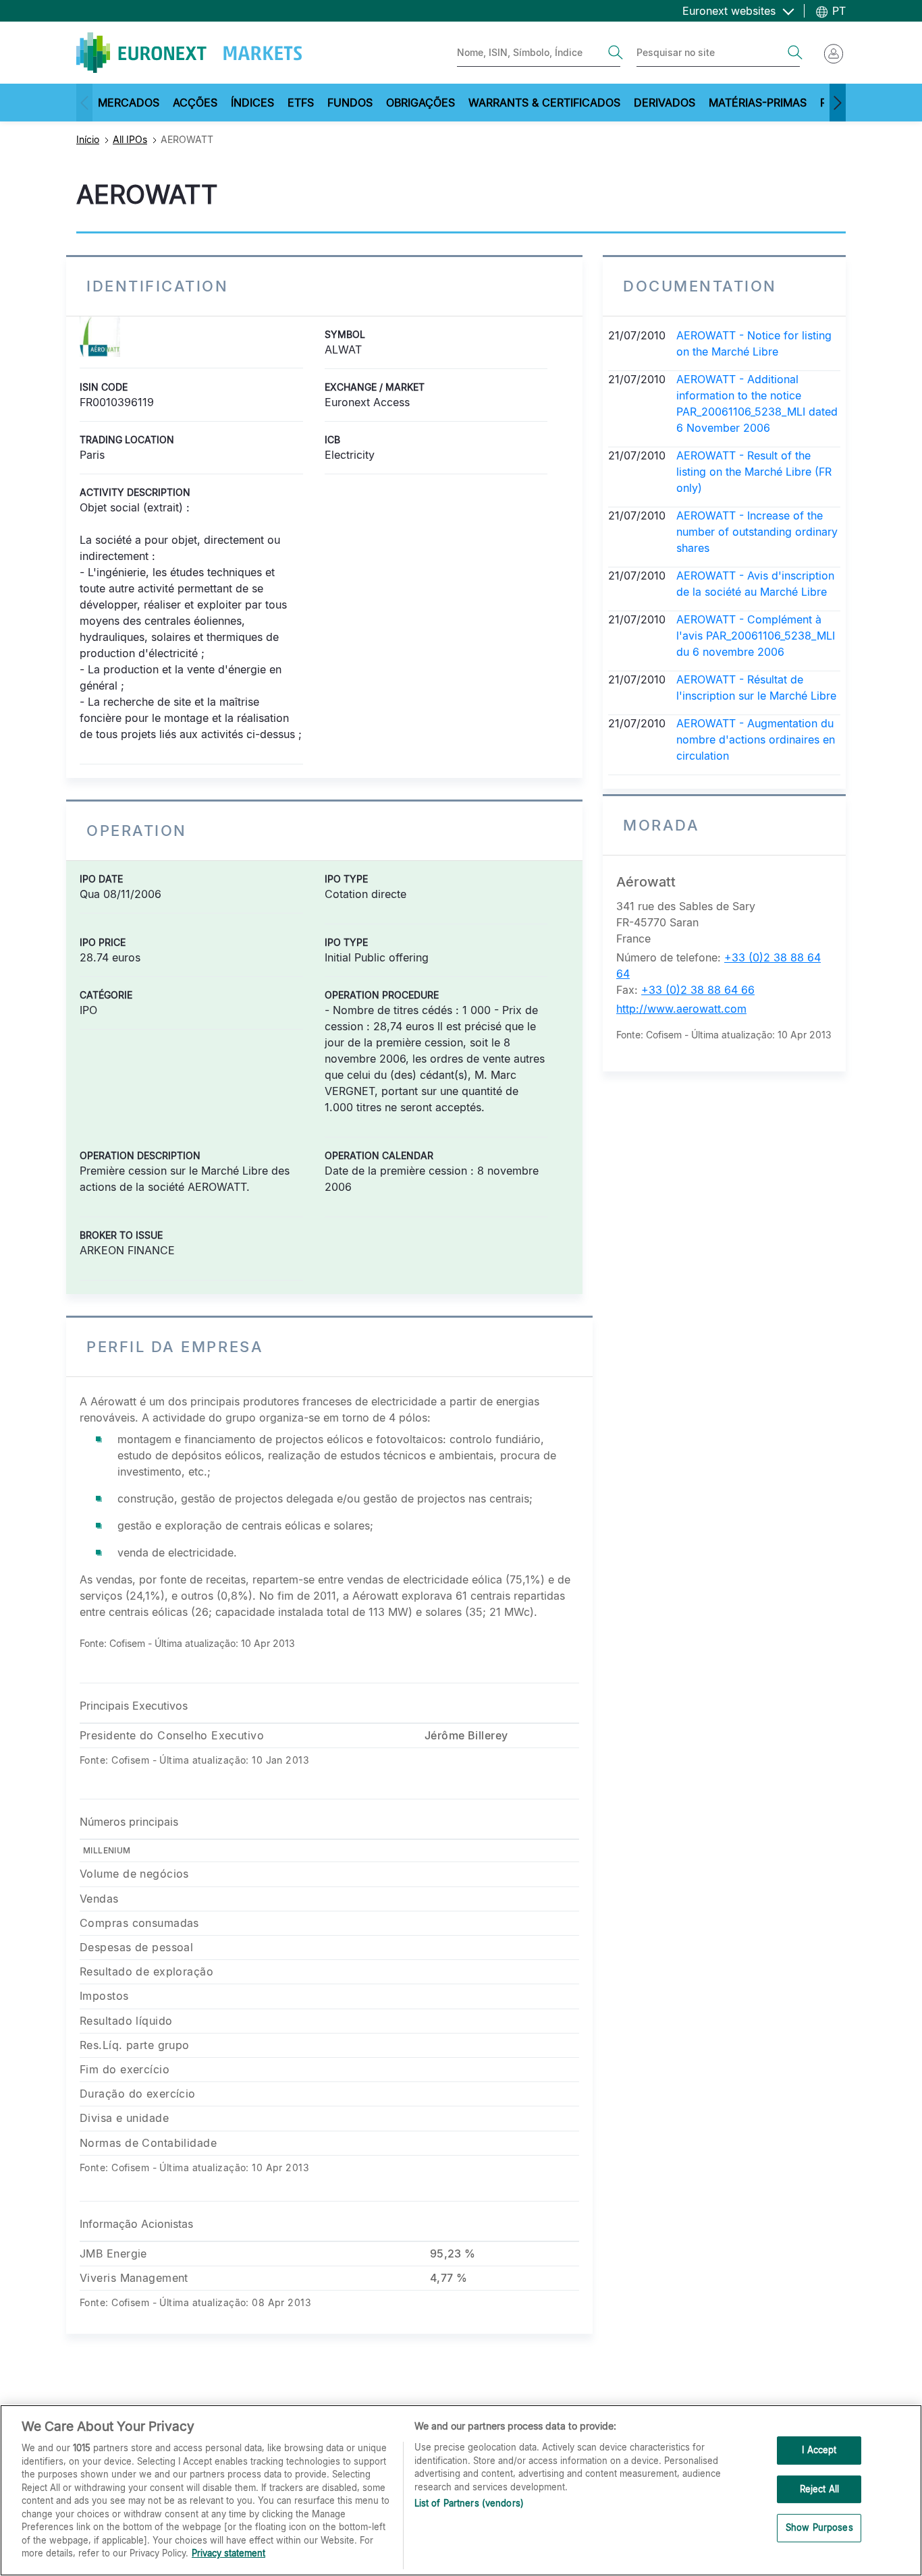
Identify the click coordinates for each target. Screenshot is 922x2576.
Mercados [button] (129, 103)
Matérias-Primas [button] (758, 103)
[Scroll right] (838, 103)
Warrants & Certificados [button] (544, 103)
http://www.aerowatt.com (681, 1009)
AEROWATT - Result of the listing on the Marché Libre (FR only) (754, 472)
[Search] (616, 53)
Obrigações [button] (421, 103)
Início (88, 139)
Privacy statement (228, 2553)
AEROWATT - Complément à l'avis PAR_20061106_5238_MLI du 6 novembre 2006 (756, 636)
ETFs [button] (301, 103)
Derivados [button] (665, 103)
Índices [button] (252, 103)
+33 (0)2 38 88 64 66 (698, 990)
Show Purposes (819, 2528)
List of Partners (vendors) (469, 2503)
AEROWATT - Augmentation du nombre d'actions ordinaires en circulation (756, 739)
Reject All (819, 2489)
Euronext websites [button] (731, 11)
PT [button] (837, 11)
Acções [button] (195, 103)
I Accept (819, 2450)
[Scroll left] (84, 103)
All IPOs (130, 139)
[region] (461, 2490)
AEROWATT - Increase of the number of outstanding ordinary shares (757, 532)
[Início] (189, 53)
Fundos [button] (350, 103)
